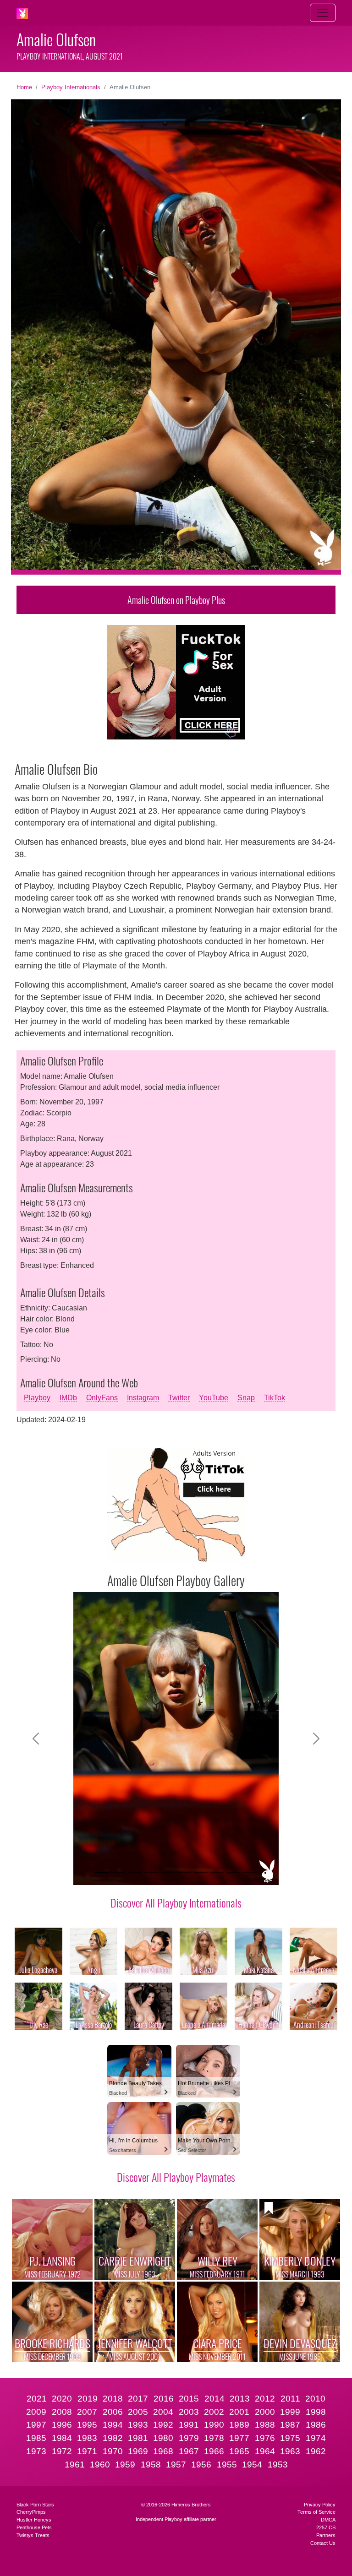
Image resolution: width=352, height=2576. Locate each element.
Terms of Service (316, 2512)
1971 (87, 2451)
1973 (36, 2451)
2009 (36, 2412)
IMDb (68, 1398)
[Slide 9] (234, 1872)
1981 (138, 2438)
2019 (88, 2399)
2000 (265, 2412)
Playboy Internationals (71, 87)
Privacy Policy (320, 2505)
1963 (290, 2451)
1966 (214, 2451)
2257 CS (326, 2527)
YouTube (214, 1398)
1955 (227, 2465)
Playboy (37, 1398)
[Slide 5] (168, 1872)
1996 (62, 2425)
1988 (265, 2425)
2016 (164, 2399)
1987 (290, 2425)
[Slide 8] (217, 1872)
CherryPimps (31, 2512)
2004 (163, 2412)
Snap (246, 1398)
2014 (214, 2399)
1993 (138, 2425)
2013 (240, 2399)
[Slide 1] (102, 1872)
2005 (138, 2412)
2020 (62, 2399)
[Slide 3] (135, 1872)
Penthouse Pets (34, 2527)
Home (24, 87)
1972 (62, 2451)
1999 (290, 2412)
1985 (36, 2438)
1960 (100, 2465)
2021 (37, 2399)
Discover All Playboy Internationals (176, 1902)
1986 (316, 2425)
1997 (36, 2425)
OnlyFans (102, 1398)
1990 (214, 2425)
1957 (176, 2465)
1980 (163, 2438)
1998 (316, 2412)
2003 (189, 2412)
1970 (113, 2451)
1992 (163, 2425)
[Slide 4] (151, 1872)
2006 (113, 2412)
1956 (201, 2465)
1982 (113, 2438)
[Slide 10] (250, 1872)
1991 (189, 2425)
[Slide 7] (201, 1872)
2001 (239, 2412)
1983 (87, 2438)
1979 (189, 2438)
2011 (290, 2399)
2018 (113, 2399)
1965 (239, 2451)
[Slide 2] (118, 1872)
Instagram (143, 1398)
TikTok (275, 1398)
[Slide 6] (184, 1872)
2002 (214, 2412)
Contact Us (323, 2543)
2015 (189, 2399)
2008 (62, 2412)
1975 (290, 2438)
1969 (138, 2451)
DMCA (328, 2520)
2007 (87, 2412)
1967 (189, 2451)
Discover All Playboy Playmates (176, 2177)
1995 (87, 2425)
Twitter (179, 1398)
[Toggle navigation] (323, 13)
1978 (214, 2438)
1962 (316, 2451)
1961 (75, 2465)
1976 (265, 2438)
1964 (265, 2451)
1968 (163, 2451)
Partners (326, 2535)
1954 (252, 2465)
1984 (62, 2438)
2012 (265, 2399)
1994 (113, 2425)
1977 (239, 2438)
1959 (125, 2465)
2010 (315, 2399)
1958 (151, 2465)
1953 (278, 2465)
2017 (138, 2399)
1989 (239, 2425)
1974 (316, 2438)
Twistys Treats (33, 2535)
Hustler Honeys (34, 2520)
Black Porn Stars (35, 2505)
